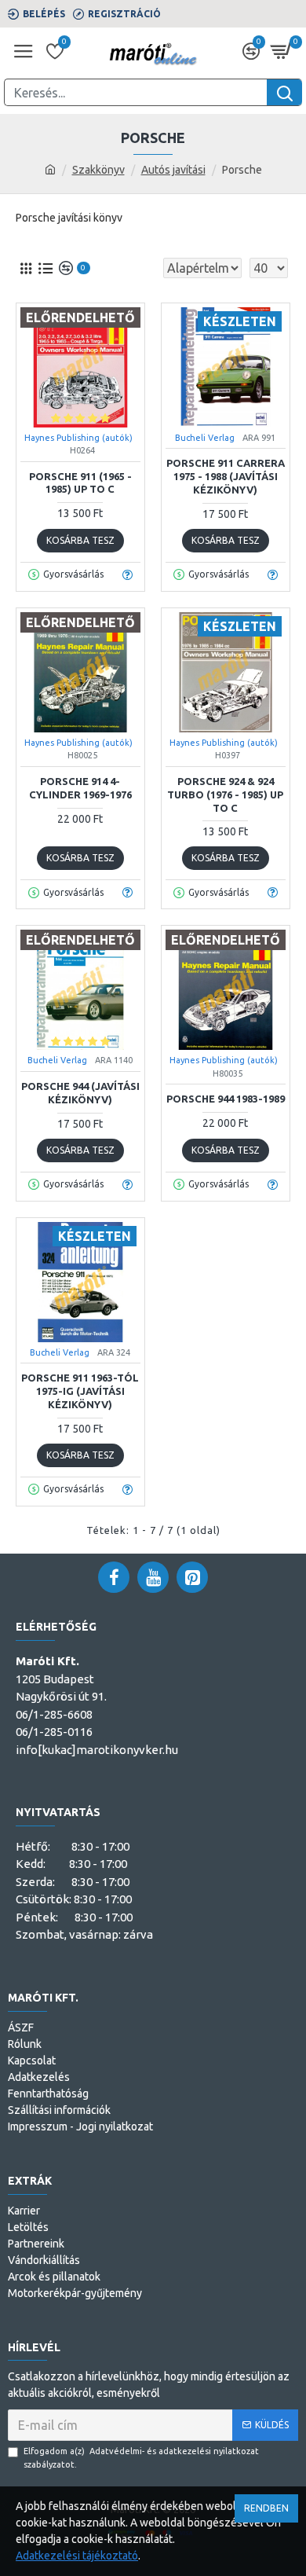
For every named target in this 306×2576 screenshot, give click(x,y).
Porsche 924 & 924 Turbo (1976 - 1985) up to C (225, 794)
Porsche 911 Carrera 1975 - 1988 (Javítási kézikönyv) (226, 476)
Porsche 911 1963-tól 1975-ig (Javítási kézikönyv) (80, 1391)
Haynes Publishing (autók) (78, 438)
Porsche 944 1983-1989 (226, 1099)
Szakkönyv (98, 170)
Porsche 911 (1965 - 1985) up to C (80, 483)
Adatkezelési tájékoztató (77, 2556)
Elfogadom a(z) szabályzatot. (141, 2458)
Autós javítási (173, 170)
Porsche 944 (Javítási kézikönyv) (80, 1093)
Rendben (266, 2508)
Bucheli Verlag (205, 438)
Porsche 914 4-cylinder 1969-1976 (80, 788)
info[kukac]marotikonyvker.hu (97, 1750)
